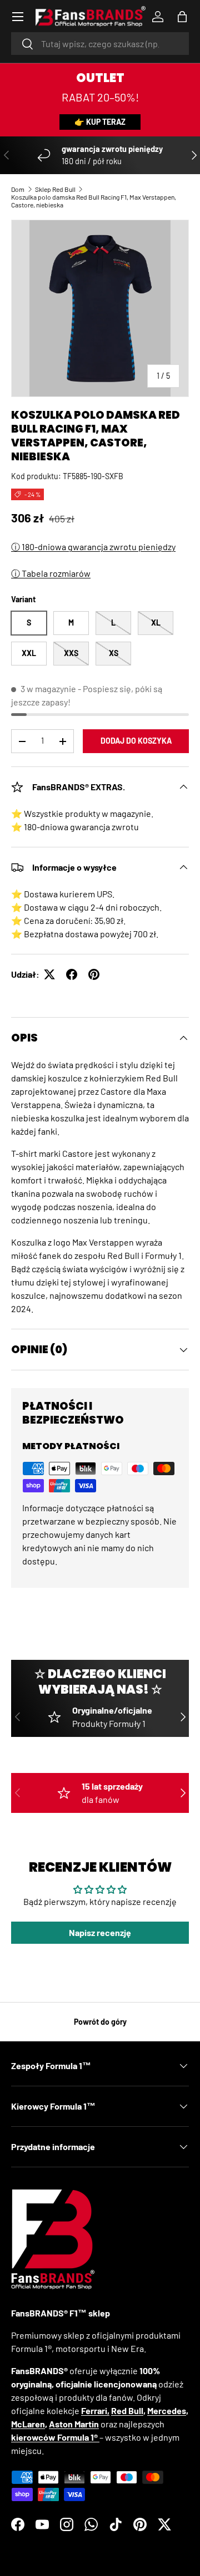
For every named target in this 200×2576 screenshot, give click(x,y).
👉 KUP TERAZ (100, 122)
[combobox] (100, 44)
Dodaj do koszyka (136, 741)
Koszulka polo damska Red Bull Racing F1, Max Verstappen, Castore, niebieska (94, 201)
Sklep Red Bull (55, 189)
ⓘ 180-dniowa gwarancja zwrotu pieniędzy (93, 547)
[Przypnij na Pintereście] (94, 974)
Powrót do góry (100, 2022)
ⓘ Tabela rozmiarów (51, 573)
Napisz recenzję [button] (100, 1932)
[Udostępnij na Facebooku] (72, 974)
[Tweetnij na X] (49, 974)
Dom (18, 189)
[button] (182, 17)
